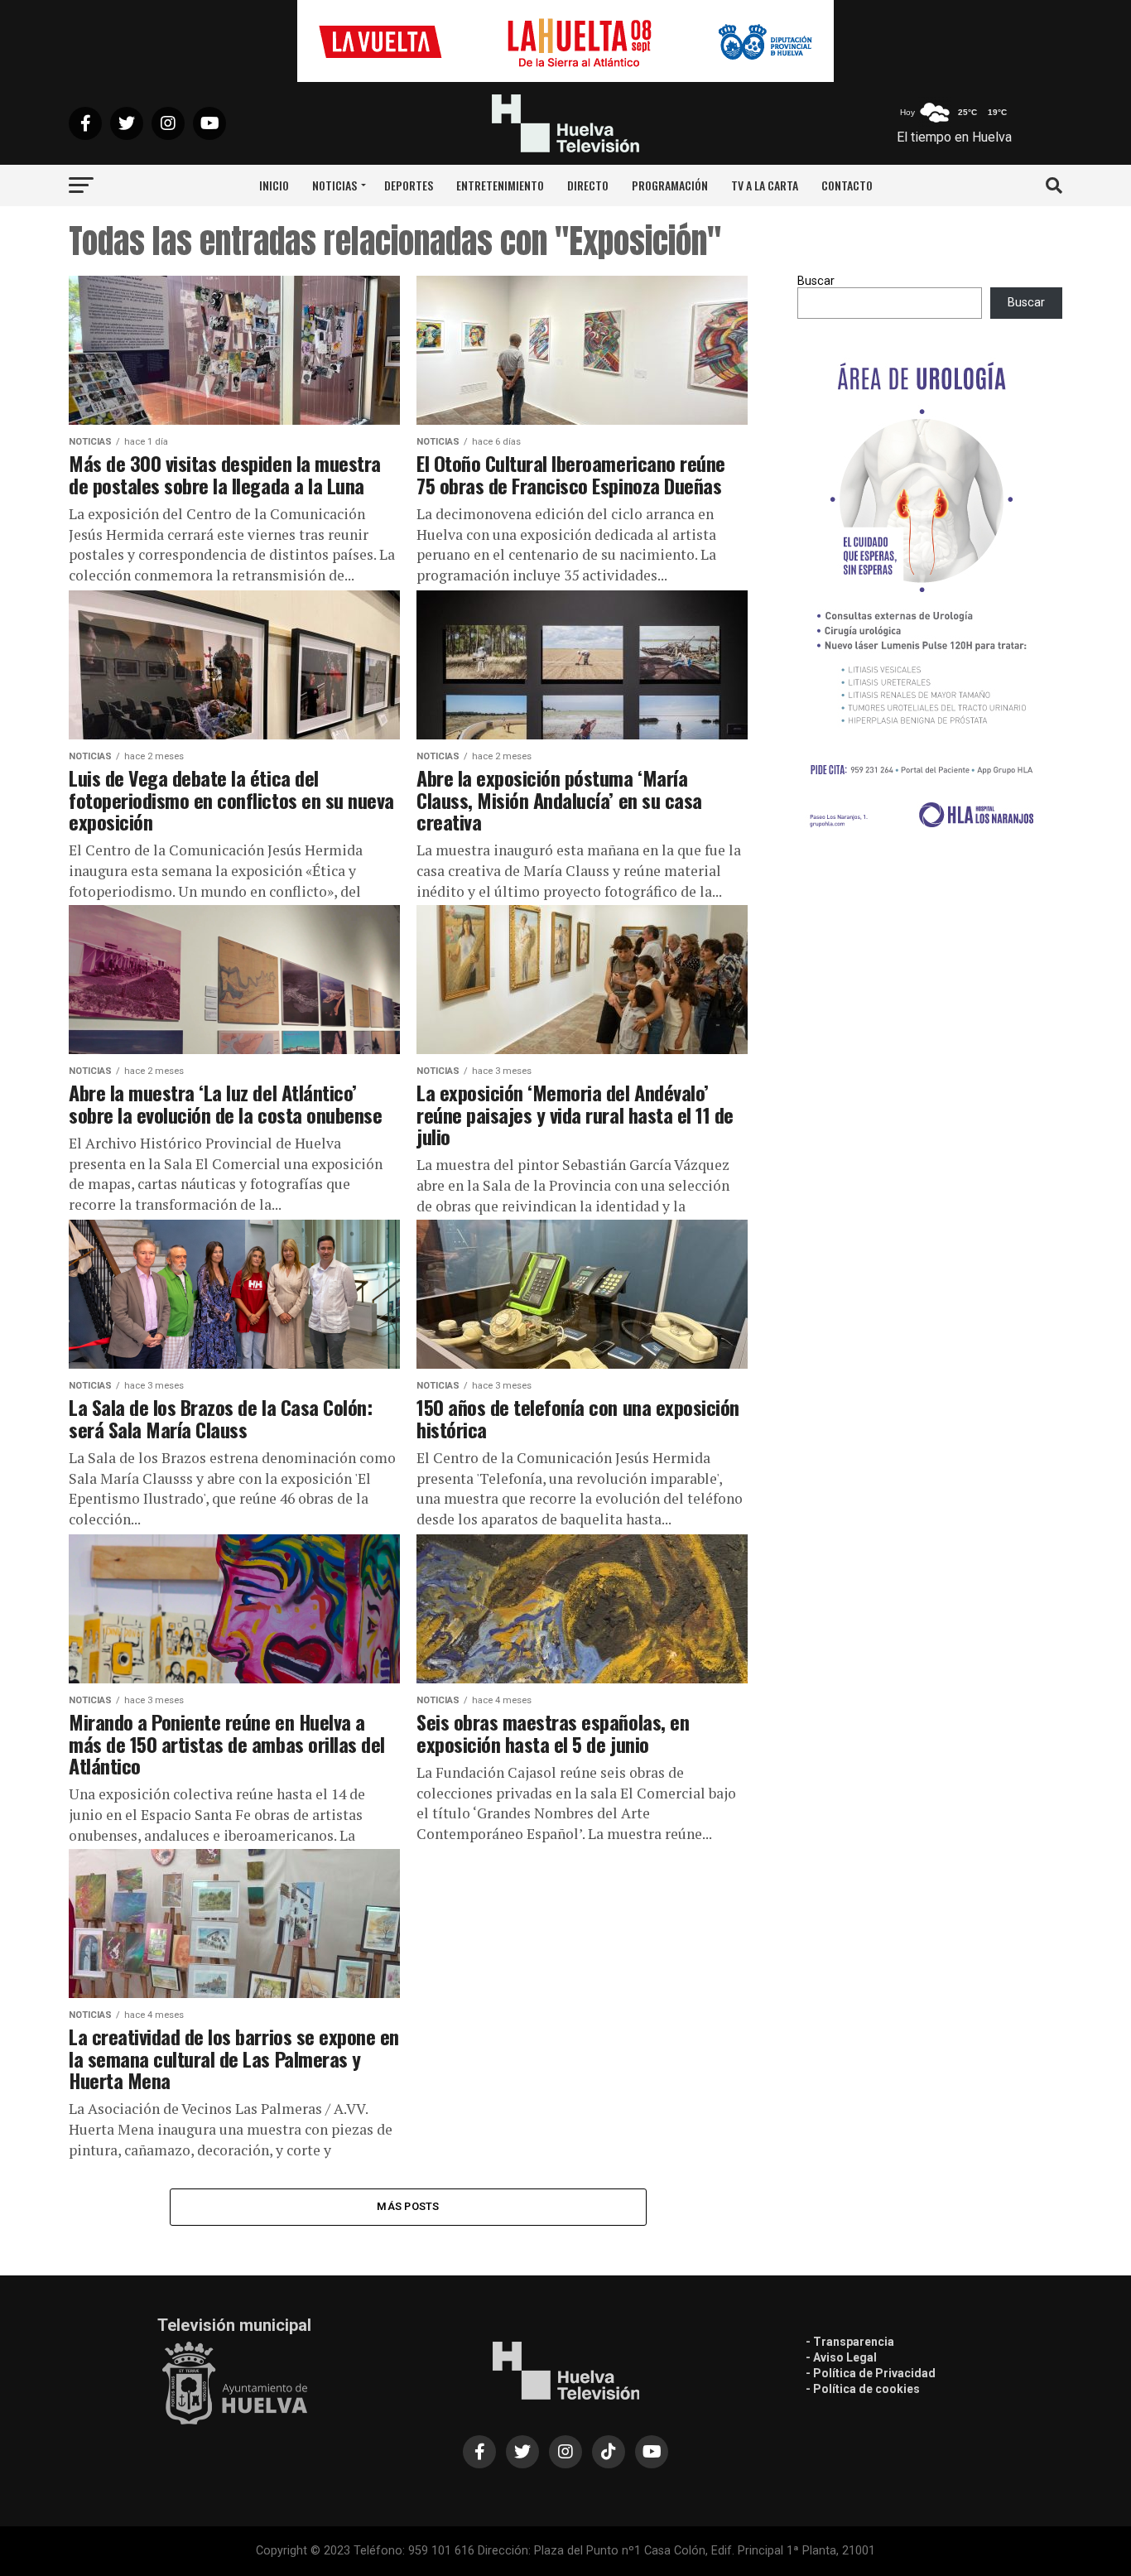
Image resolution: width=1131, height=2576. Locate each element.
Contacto (847, 185)
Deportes (409, 185)
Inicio (274, 185)
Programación (670, 185)
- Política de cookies (863, 2389)
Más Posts (408, 2206)
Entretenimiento (500, 185)
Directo (588, 185)
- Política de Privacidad (871, 2373)
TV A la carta (765, 185)
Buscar (816, 281)
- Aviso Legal (841, 2357)
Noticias (334, 185)
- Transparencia (850, 2342)
